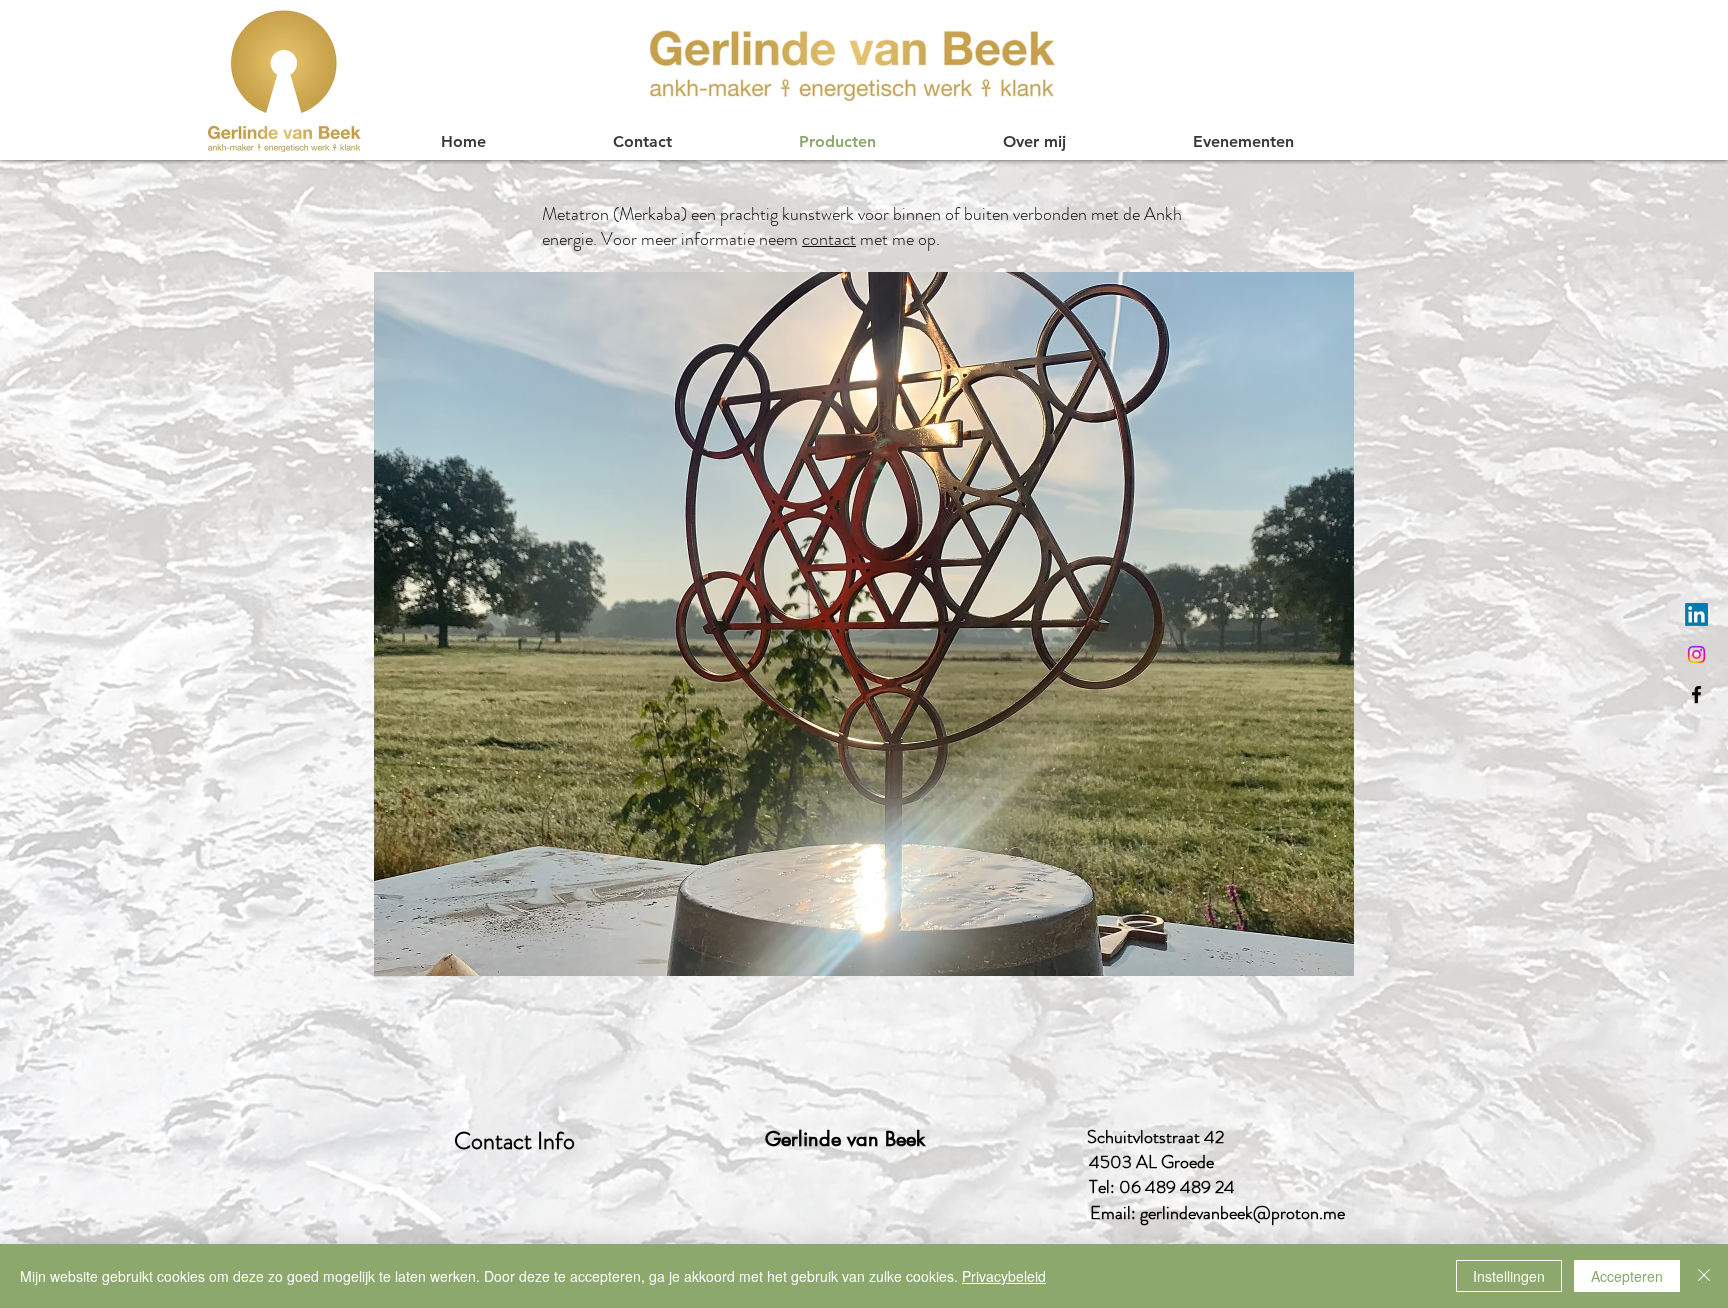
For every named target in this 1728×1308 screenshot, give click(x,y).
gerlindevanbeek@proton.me (1242, 1213)
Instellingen (1509, 1276)
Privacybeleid (1004, 1276)
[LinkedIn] (1696, 614)
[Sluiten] (1704, 1276)
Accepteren (1627, 1276)
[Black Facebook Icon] (1696, 694)
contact (829, 239)
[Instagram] (1696, 654)
